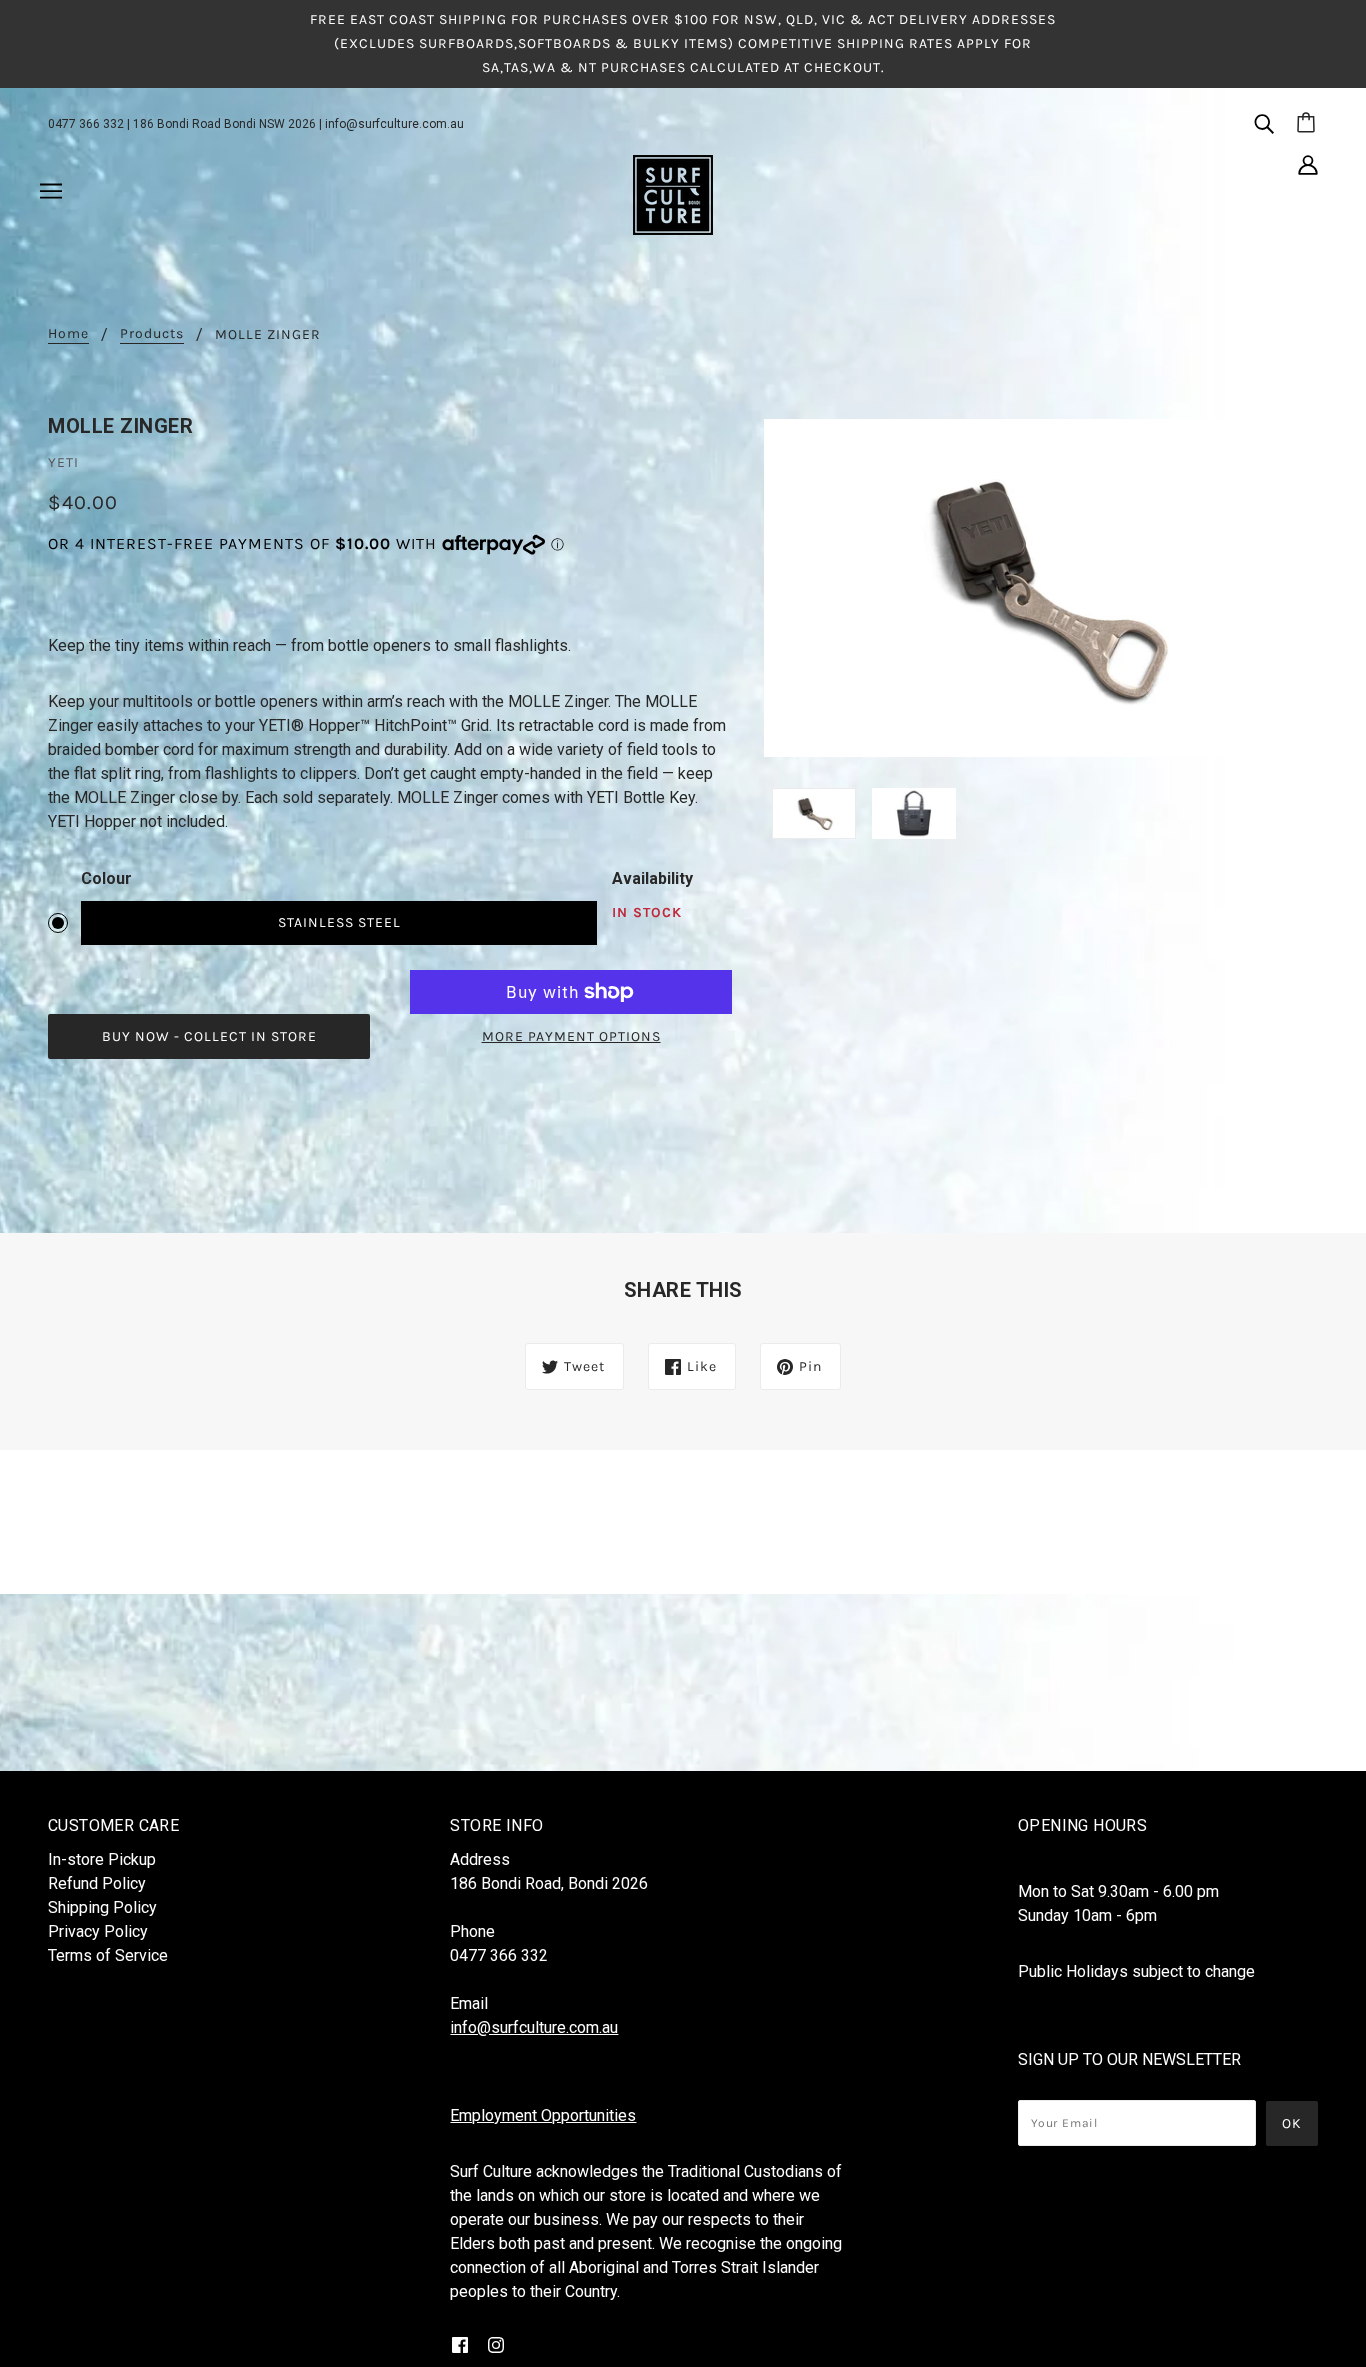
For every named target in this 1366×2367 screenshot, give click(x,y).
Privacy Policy (98, 1931)
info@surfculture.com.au (394, 124)
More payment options (571, 1036)
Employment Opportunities (543, 2115)
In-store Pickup (102, 1859)
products (152, 334)
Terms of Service (108, 1955)
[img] (1264, 123)
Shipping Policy (102, 1907)
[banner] (673, 194)
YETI (63, 462)
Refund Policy (97, 1883)
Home (68, 334)
